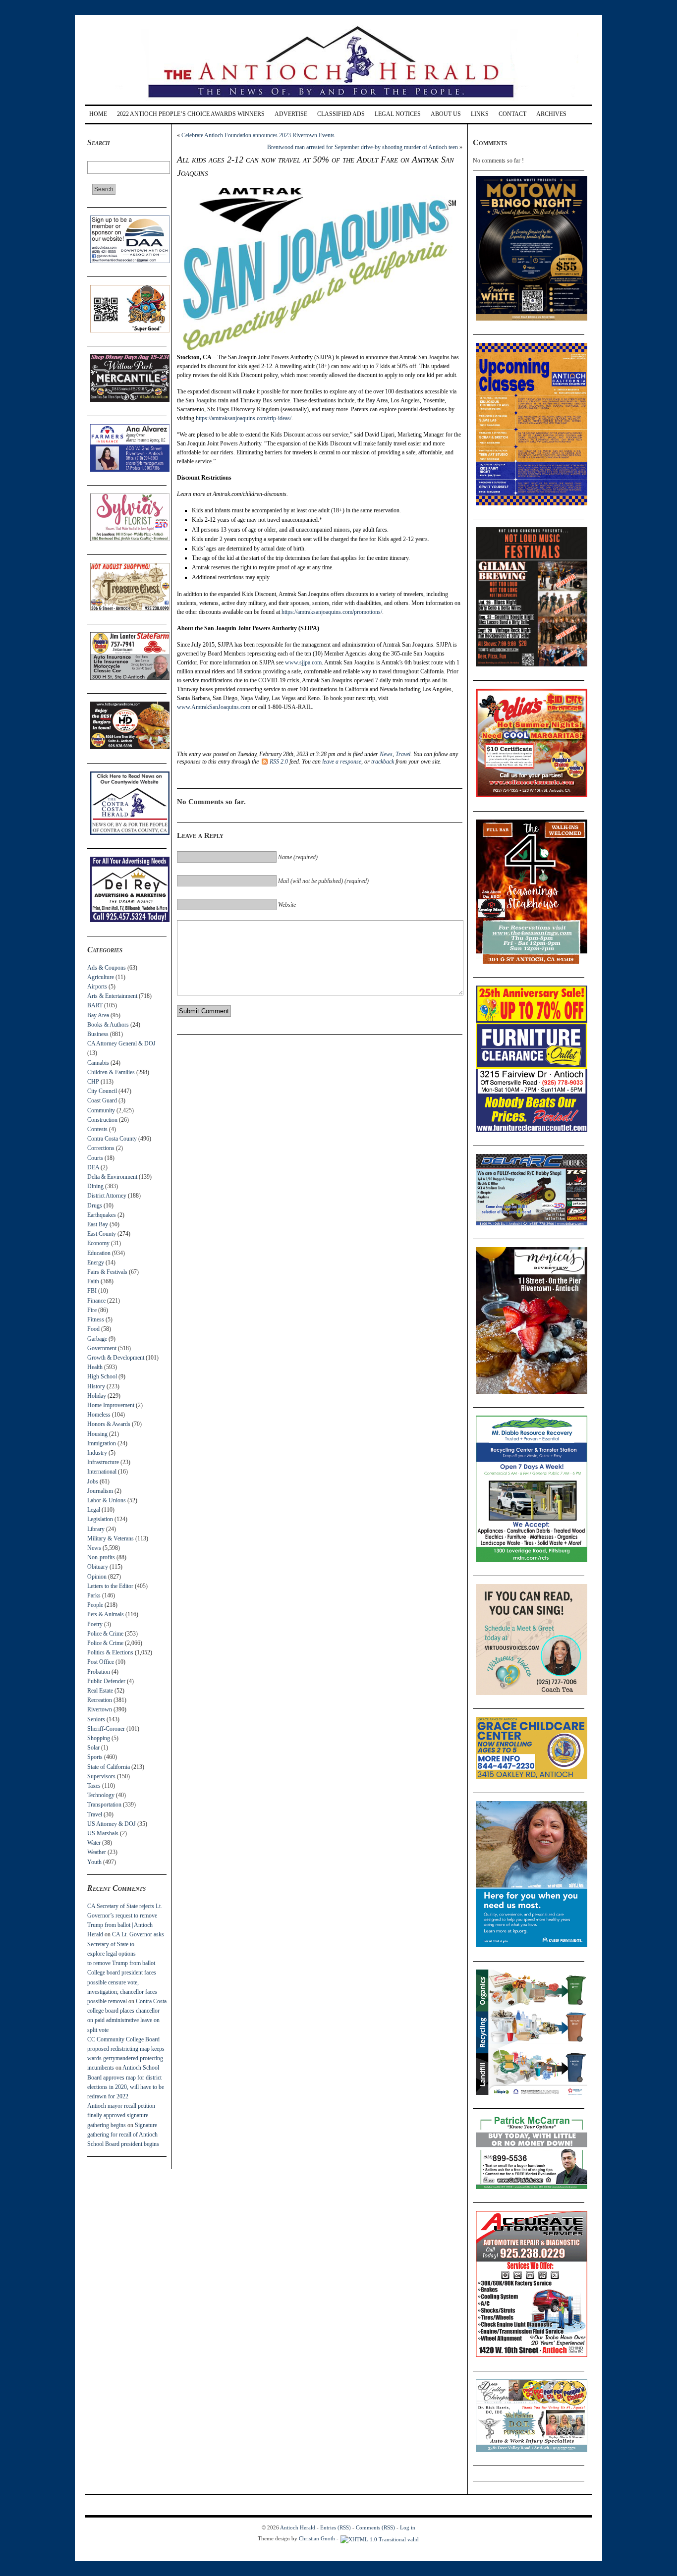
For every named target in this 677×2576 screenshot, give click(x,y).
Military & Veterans (111, 1538)
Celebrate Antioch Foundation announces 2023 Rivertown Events (258, 135)
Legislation (100, 1519)
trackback (383, 762)
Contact (512, 114)
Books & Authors (108, 1025)
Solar (93, 1748)
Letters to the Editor (110, 1586)
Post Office (101, 1662)
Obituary (98, 1567)
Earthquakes (102, 1215)
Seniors (96, 1719)
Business (98, 1034)
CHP (93, 1082)
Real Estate (100, 1691)
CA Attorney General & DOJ (121, 1043)
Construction (102, 1120)
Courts (95, 1158)
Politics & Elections (110, 1652)
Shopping (99, 1738)
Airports (97, 987)
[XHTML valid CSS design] (380, 2538)
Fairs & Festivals (107, 1272)
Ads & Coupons (107, 968)
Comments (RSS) (375, 2527)
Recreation (100, 1700)
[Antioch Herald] (337, 101)
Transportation (104, 1805)
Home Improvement (111, 1405)
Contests (97, 1129)
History (96, 1386)
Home (98, 114)
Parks (94, 1595)
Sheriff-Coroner (106, 1729)
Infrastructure (103, 1462)
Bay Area (98, 1015)
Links (480, 114)
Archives (551, 114)
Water (94, 1843)
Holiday (97, 1396)
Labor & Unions (107, 1500)
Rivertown (100, 1709)
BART (95, 1005)
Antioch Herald (298, 2527)
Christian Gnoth (317, 2538)
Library (96, 1529)
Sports (95, 1757)
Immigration (102, 1443)
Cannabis (98, 1063)
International (102, 1472)
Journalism (100, 1491)
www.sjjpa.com (303, 662)
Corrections (101, 1148)
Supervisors (101, 1776)
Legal (94, 1510)
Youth (94, 1862)
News (94, 1548)
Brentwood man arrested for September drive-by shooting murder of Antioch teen (363, 147)
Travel (95, 1814)
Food (93, 1329)
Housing (97, 1434)
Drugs (95, 1206)
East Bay (98, 1224)
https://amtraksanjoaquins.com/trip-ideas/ (244, 418)
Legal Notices (398, 114)
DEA (93, 1167)
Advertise (291, 114)
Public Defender (106, 1681)
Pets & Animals (106, 1614)
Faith (93, 1281)
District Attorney (107, 1196)
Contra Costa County (112, 1139)
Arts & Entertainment (112, 996)
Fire (92, 1310)
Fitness (96, 1319)
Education (99, 1253)
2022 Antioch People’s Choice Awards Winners (191, 114)
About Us (446, 114)
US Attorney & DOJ (112, 1824)
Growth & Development (116, 1358)
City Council (102, 1091)
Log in (408, 2527)
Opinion (97, 1577)
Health (95, 1367)
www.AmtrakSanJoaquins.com (214, 707)
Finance (96, 1301)
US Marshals (103, 1833)
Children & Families (111, 1072)
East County (102, 1234)
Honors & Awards (109, 1424)
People (95, 1605)
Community (101, 1110)
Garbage (97, 1339)
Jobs (93, 1481)
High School (102, 1376)
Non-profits (101, 1557)
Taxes (94, 1786)
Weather (97, 1852)
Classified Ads (341, 114)
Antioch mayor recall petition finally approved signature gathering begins (121, 2115)
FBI (92, 1291)
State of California (109, 1767)
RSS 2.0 (279, 762)
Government (102, 1348)
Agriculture (101, 977)
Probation (99, 1672)
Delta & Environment (112, 1177)
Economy (98, 1243)
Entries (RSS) (336, 2527)
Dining (95, 1186)
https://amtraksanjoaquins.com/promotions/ (332, 612)
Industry (97, 1453)
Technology (101, 1795)
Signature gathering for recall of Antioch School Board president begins (123, 2135)
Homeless (99, 1415)
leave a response (342, 762)
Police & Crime (105, 1634)
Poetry (95, 1624)
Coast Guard (102, 1100)
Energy (96, 1262)
